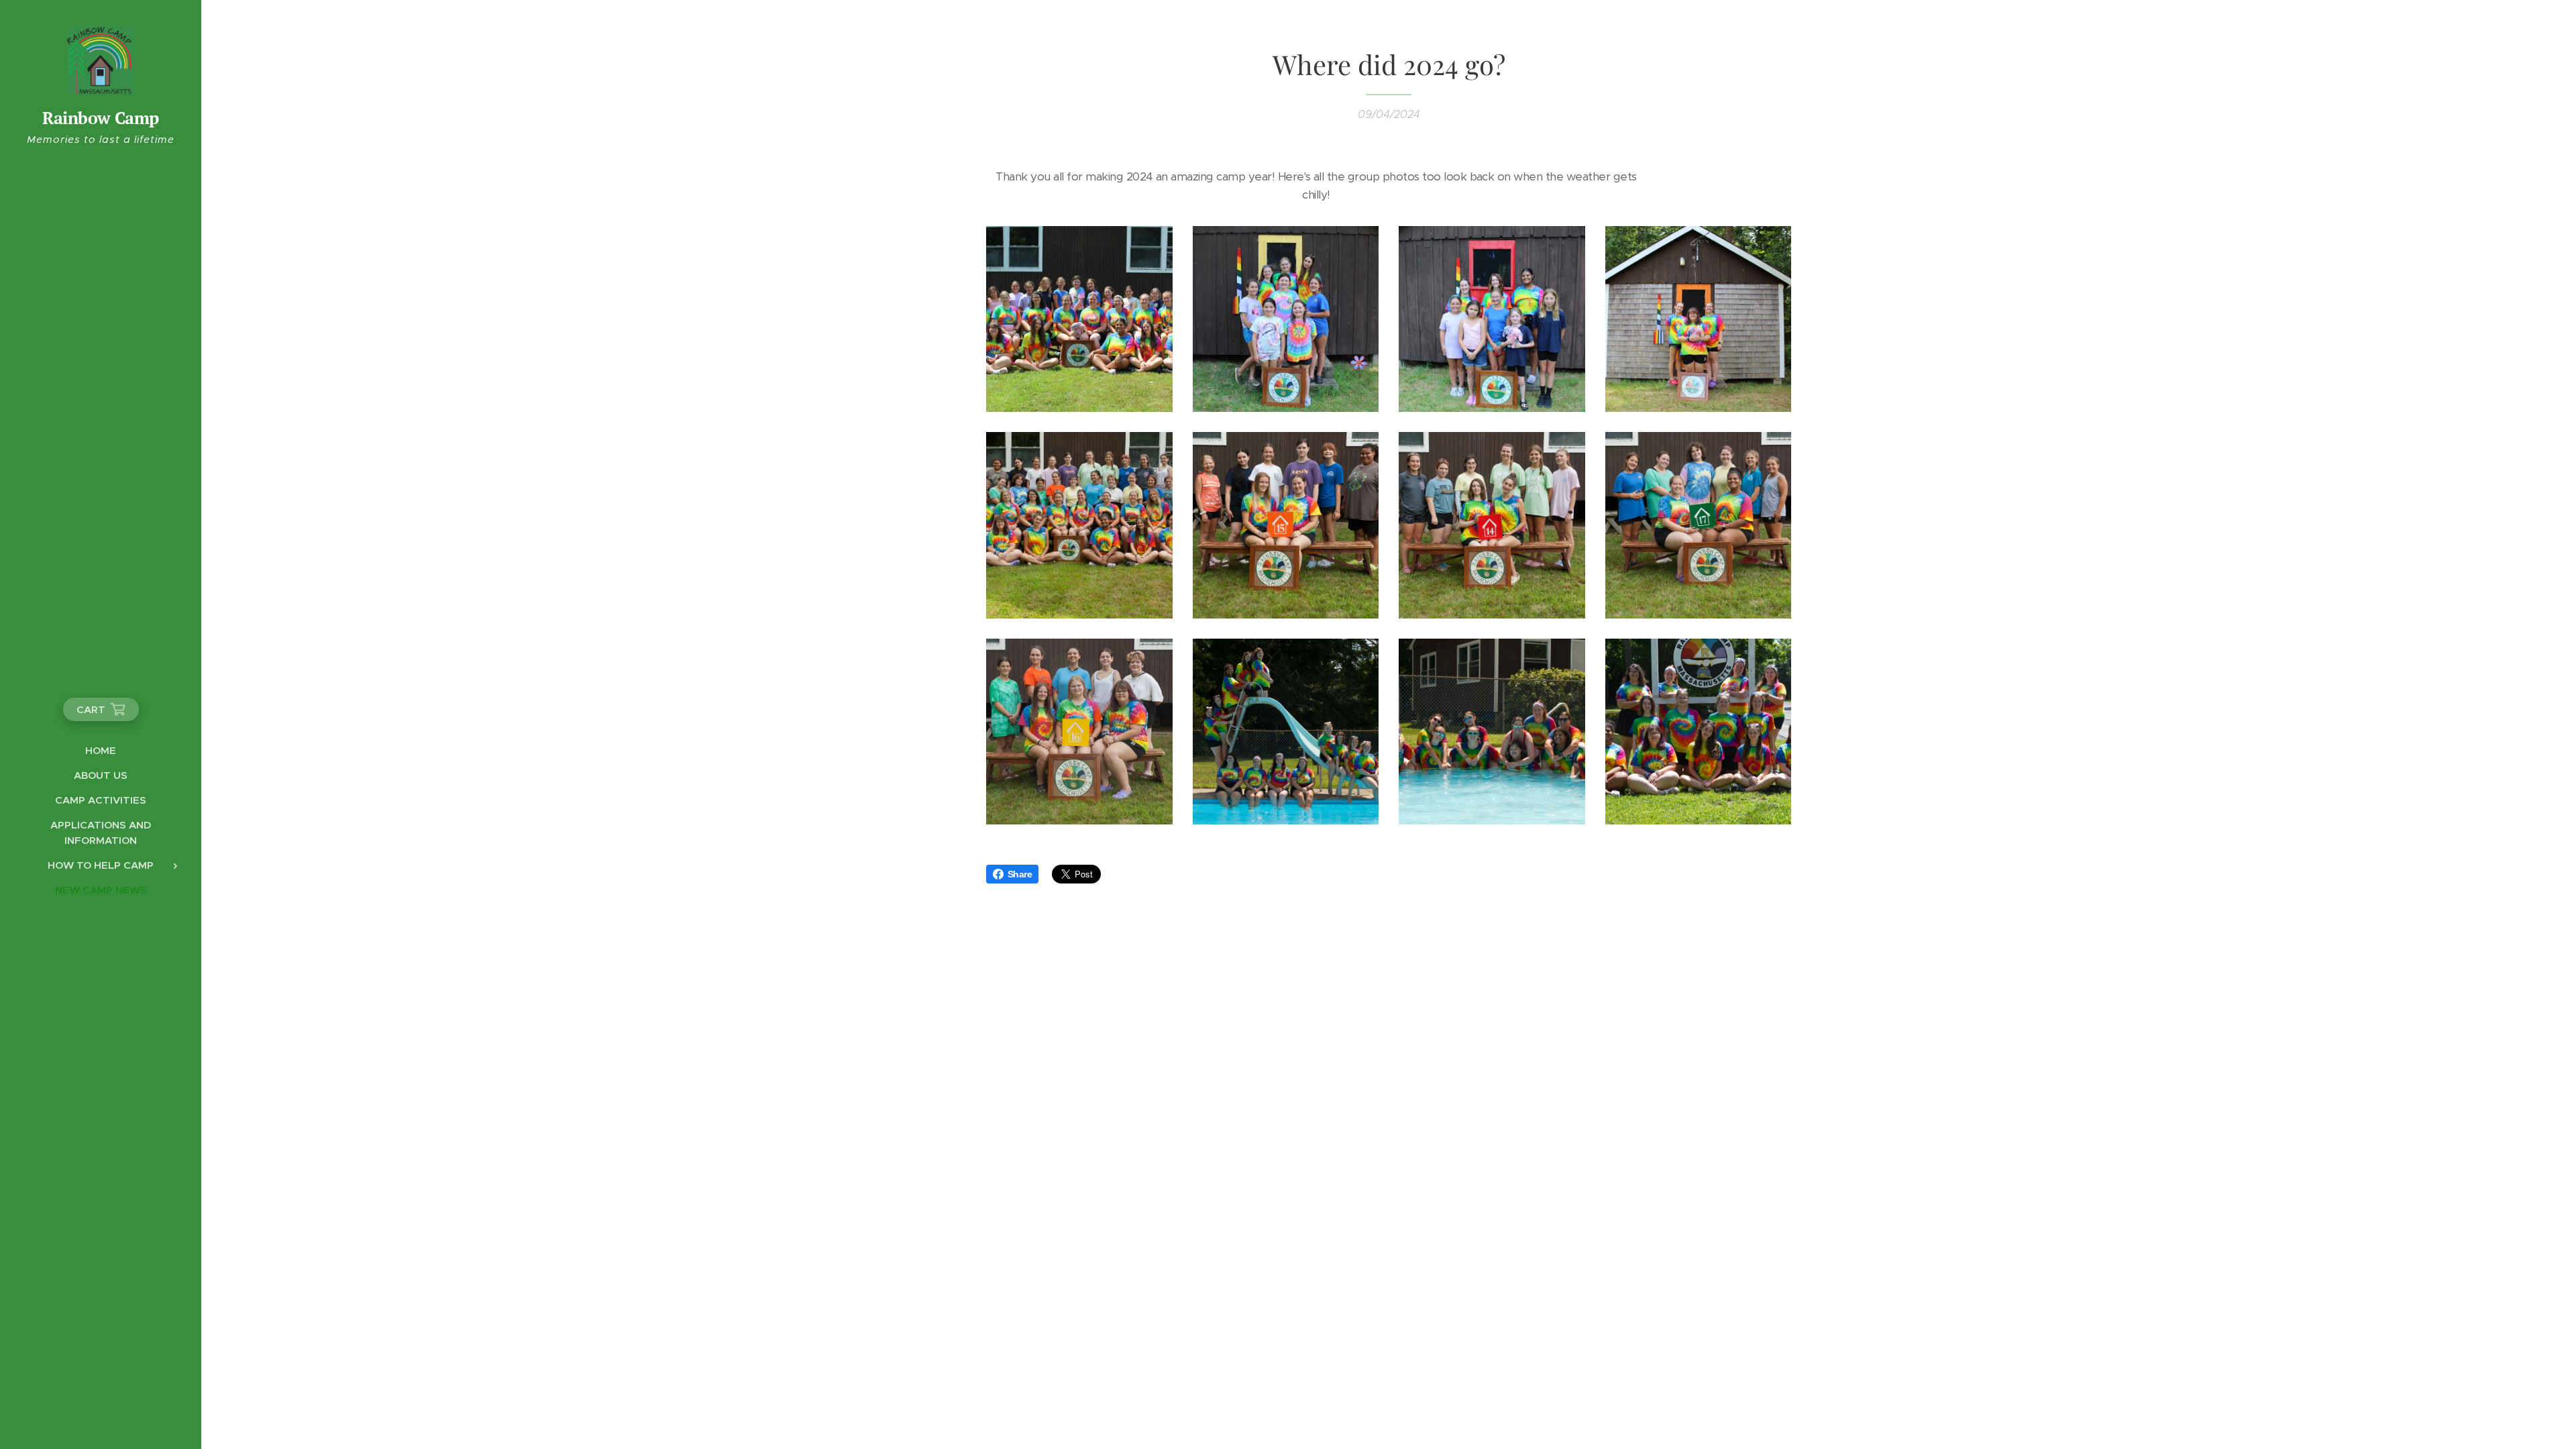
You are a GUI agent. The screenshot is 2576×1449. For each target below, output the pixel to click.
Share (1020, 874)
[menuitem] (101, 750)
